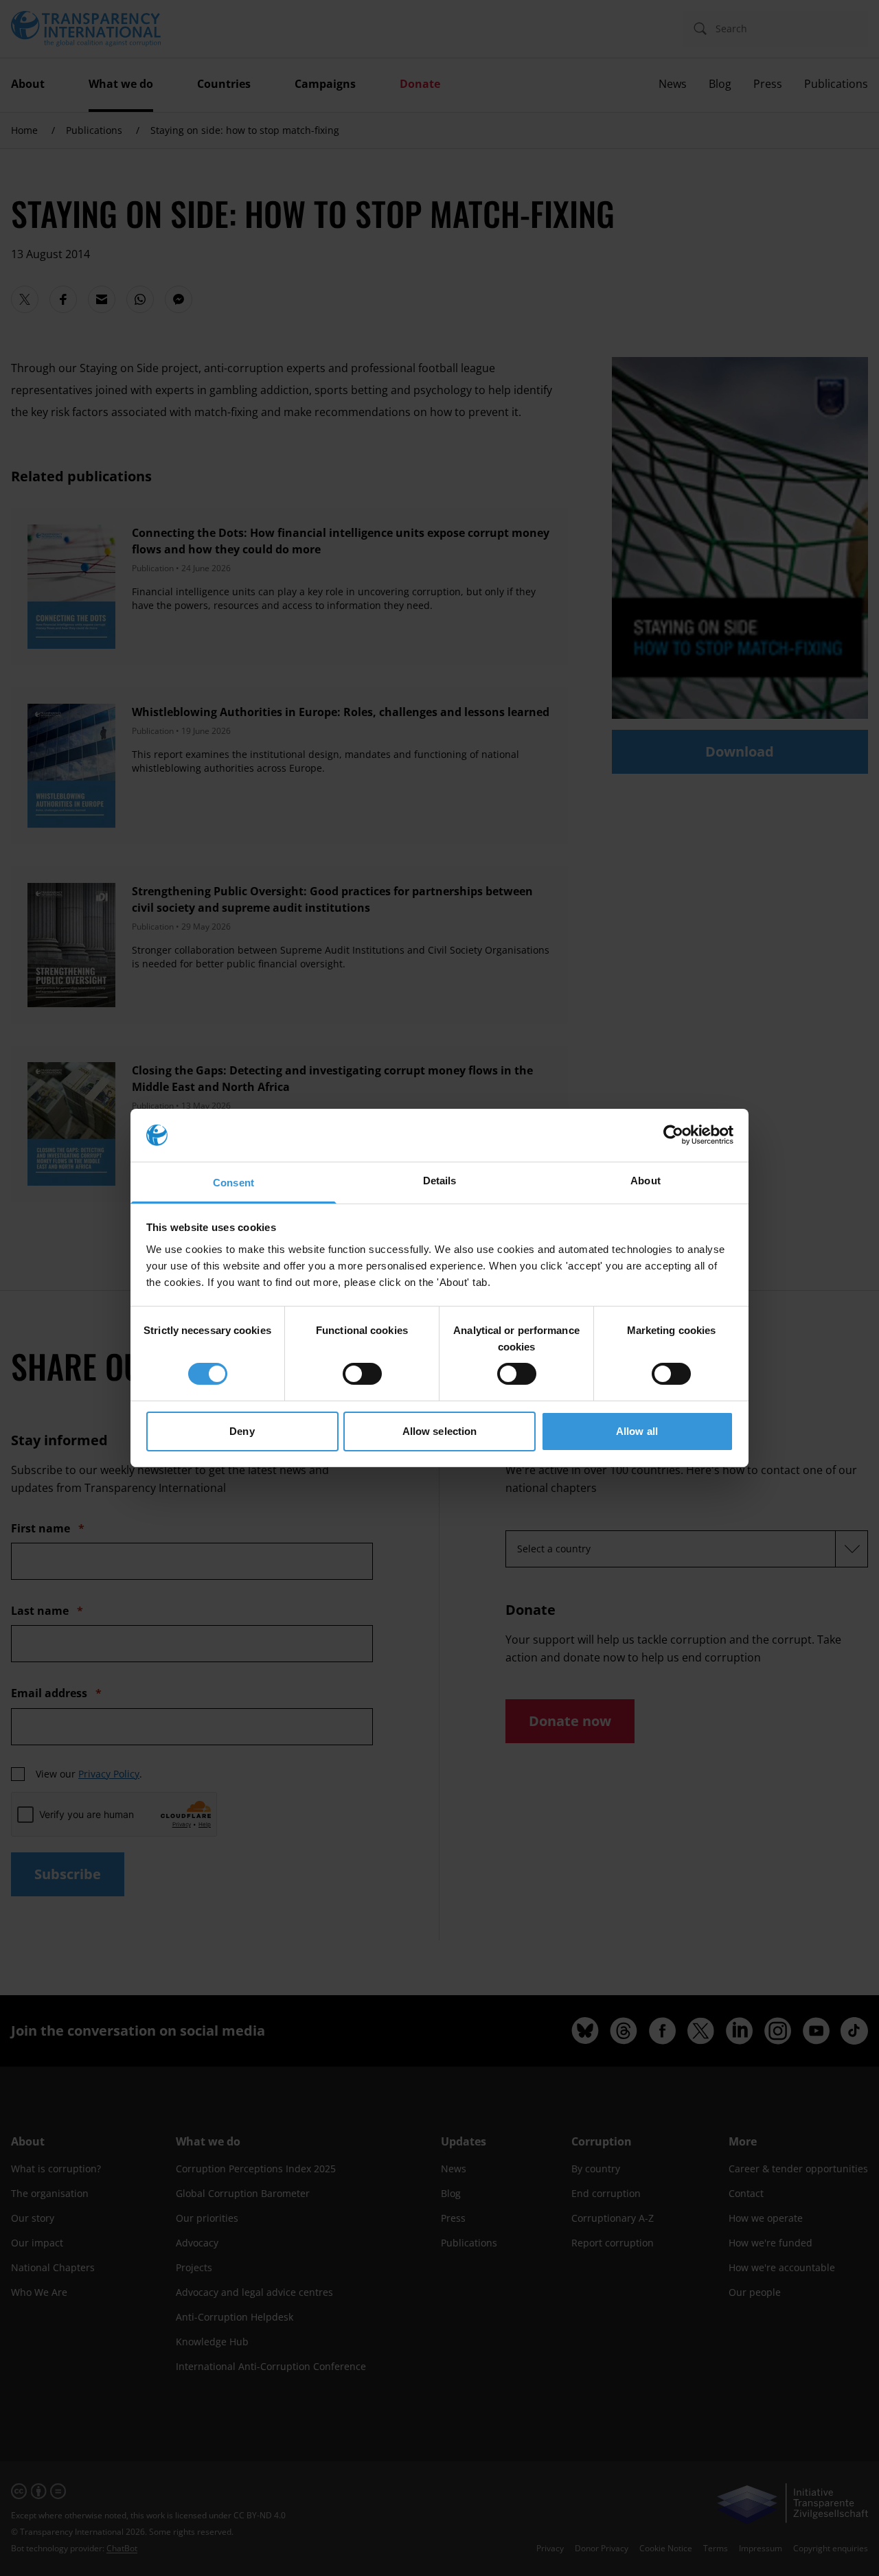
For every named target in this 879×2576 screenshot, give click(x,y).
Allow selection (440, 1431)
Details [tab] (440, 1181)
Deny (242, 1431)
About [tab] (646, 1181)
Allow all (637, 1431)
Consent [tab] (233, 1183)
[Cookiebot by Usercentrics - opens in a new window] (673, 1135)
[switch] (362, 1374)
